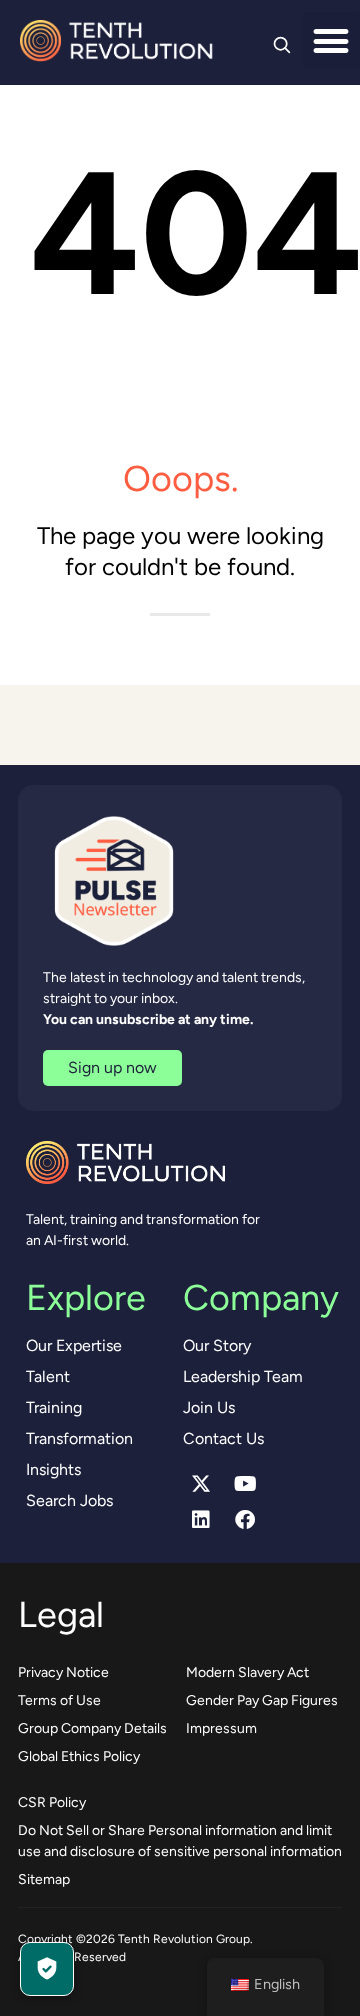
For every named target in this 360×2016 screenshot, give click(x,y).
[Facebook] (245, 1520)
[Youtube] (245, 1484)
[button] (331, 40)
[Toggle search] (282, 45)
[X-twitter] (201, 1484)
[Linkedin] (201, 1520)
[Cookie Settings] (47, 1969)
